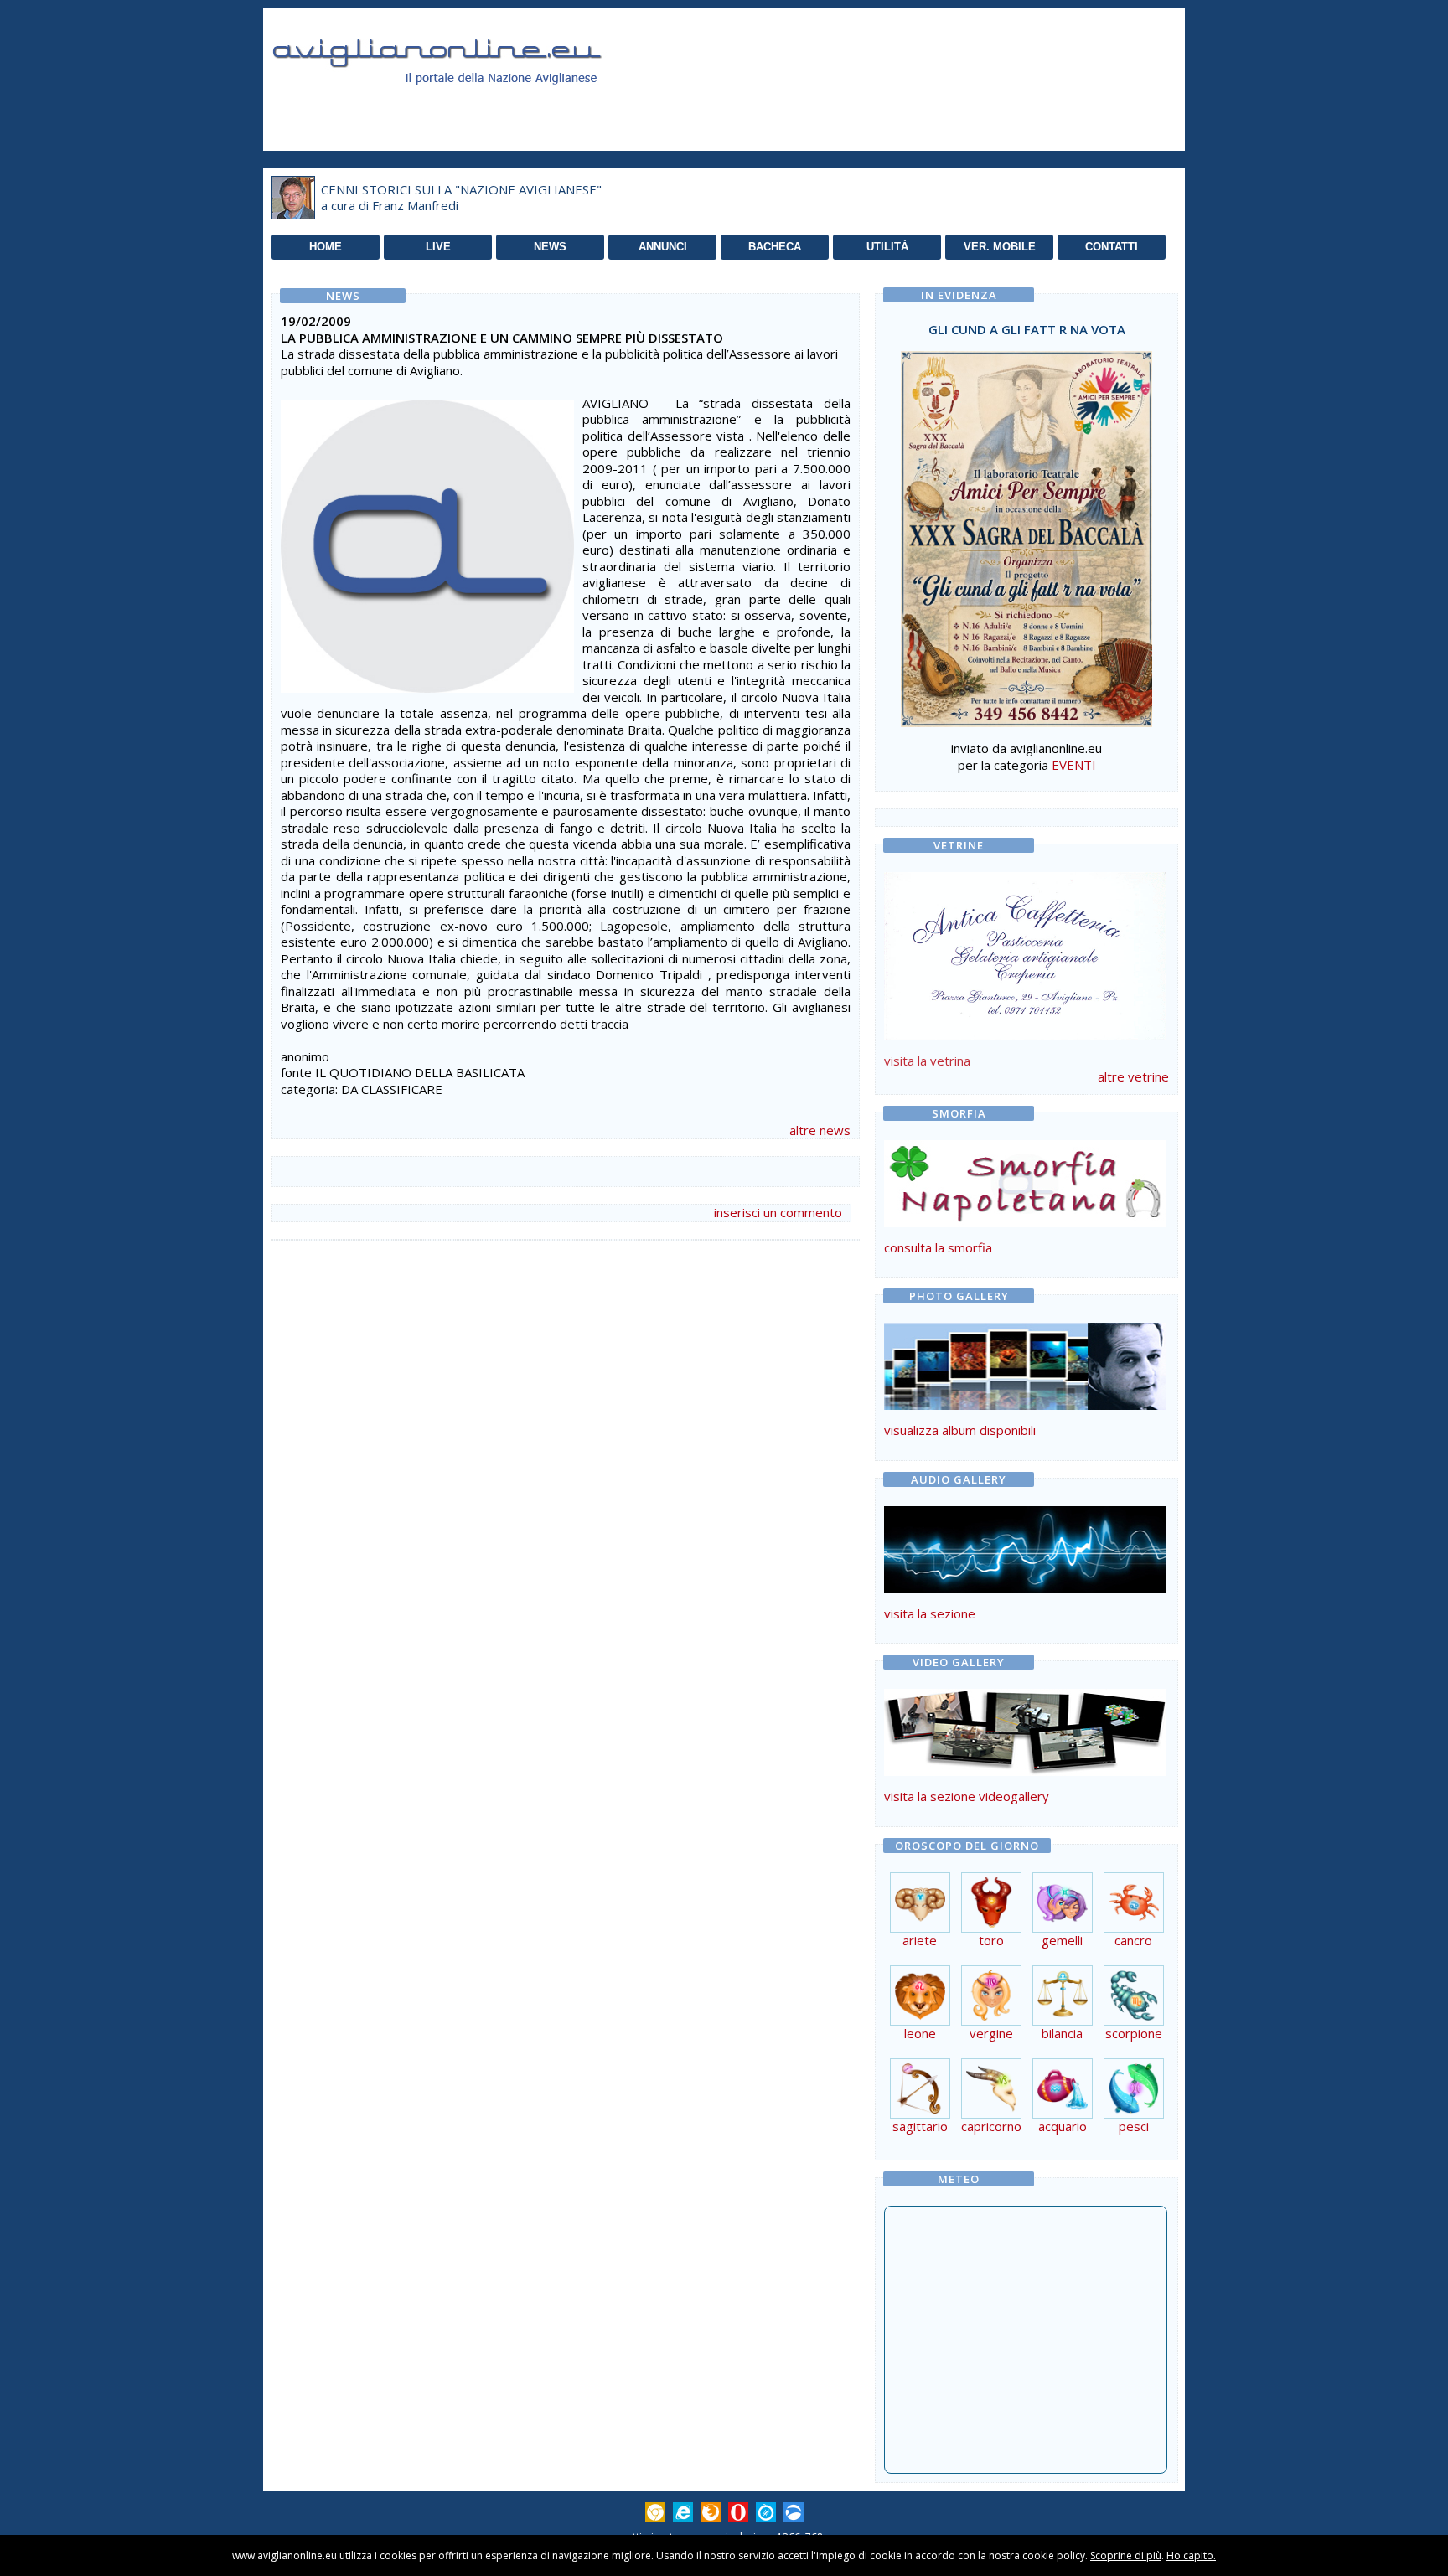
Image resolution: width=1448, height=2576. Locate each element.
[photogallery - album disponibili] (1025, 1405)
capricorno (991, 2126)
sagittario (920, 2126)
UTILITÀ (887, 247)
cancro (1133, 1940)
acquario (1063, 2126)
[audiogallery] (1025, 1588)
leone (920, 2033)
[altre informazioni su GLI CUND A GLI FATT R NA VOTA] (1027, 534)
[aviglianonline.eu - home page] (460, 104)
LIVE (438, 247)
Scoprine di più (1126, 2555)
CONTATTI (1112, 247)
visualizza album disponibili (960, 1430)
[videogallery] (1025, 1771)
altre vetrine (1133, 1076)
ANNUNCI (663, 247)
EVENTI (1074, 765)
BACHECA (775, 247)
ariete (920, 1940)
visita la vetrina (927, 1061)
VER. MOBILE (1000, 247)
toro (991, 1940)
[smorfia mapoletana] (1025, 1222)
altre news (820, 1130)
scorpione (1134, 2033)
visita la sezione (930, 1613)
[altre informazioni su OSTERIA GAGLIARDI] (1025, 952)
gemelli (1062, 1940)
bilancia (1062, 2033)
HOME (326, 247)
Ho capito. (1191, 2555)
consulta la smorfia (938, 1247)
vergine (991, 2033)
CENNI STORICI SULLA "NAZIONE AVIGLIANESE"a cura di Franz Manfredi (461, 198)
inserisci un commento (778, 1212)
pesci (1134, 2126)
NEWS (550, 247)
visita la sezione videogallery (967, 1796)
